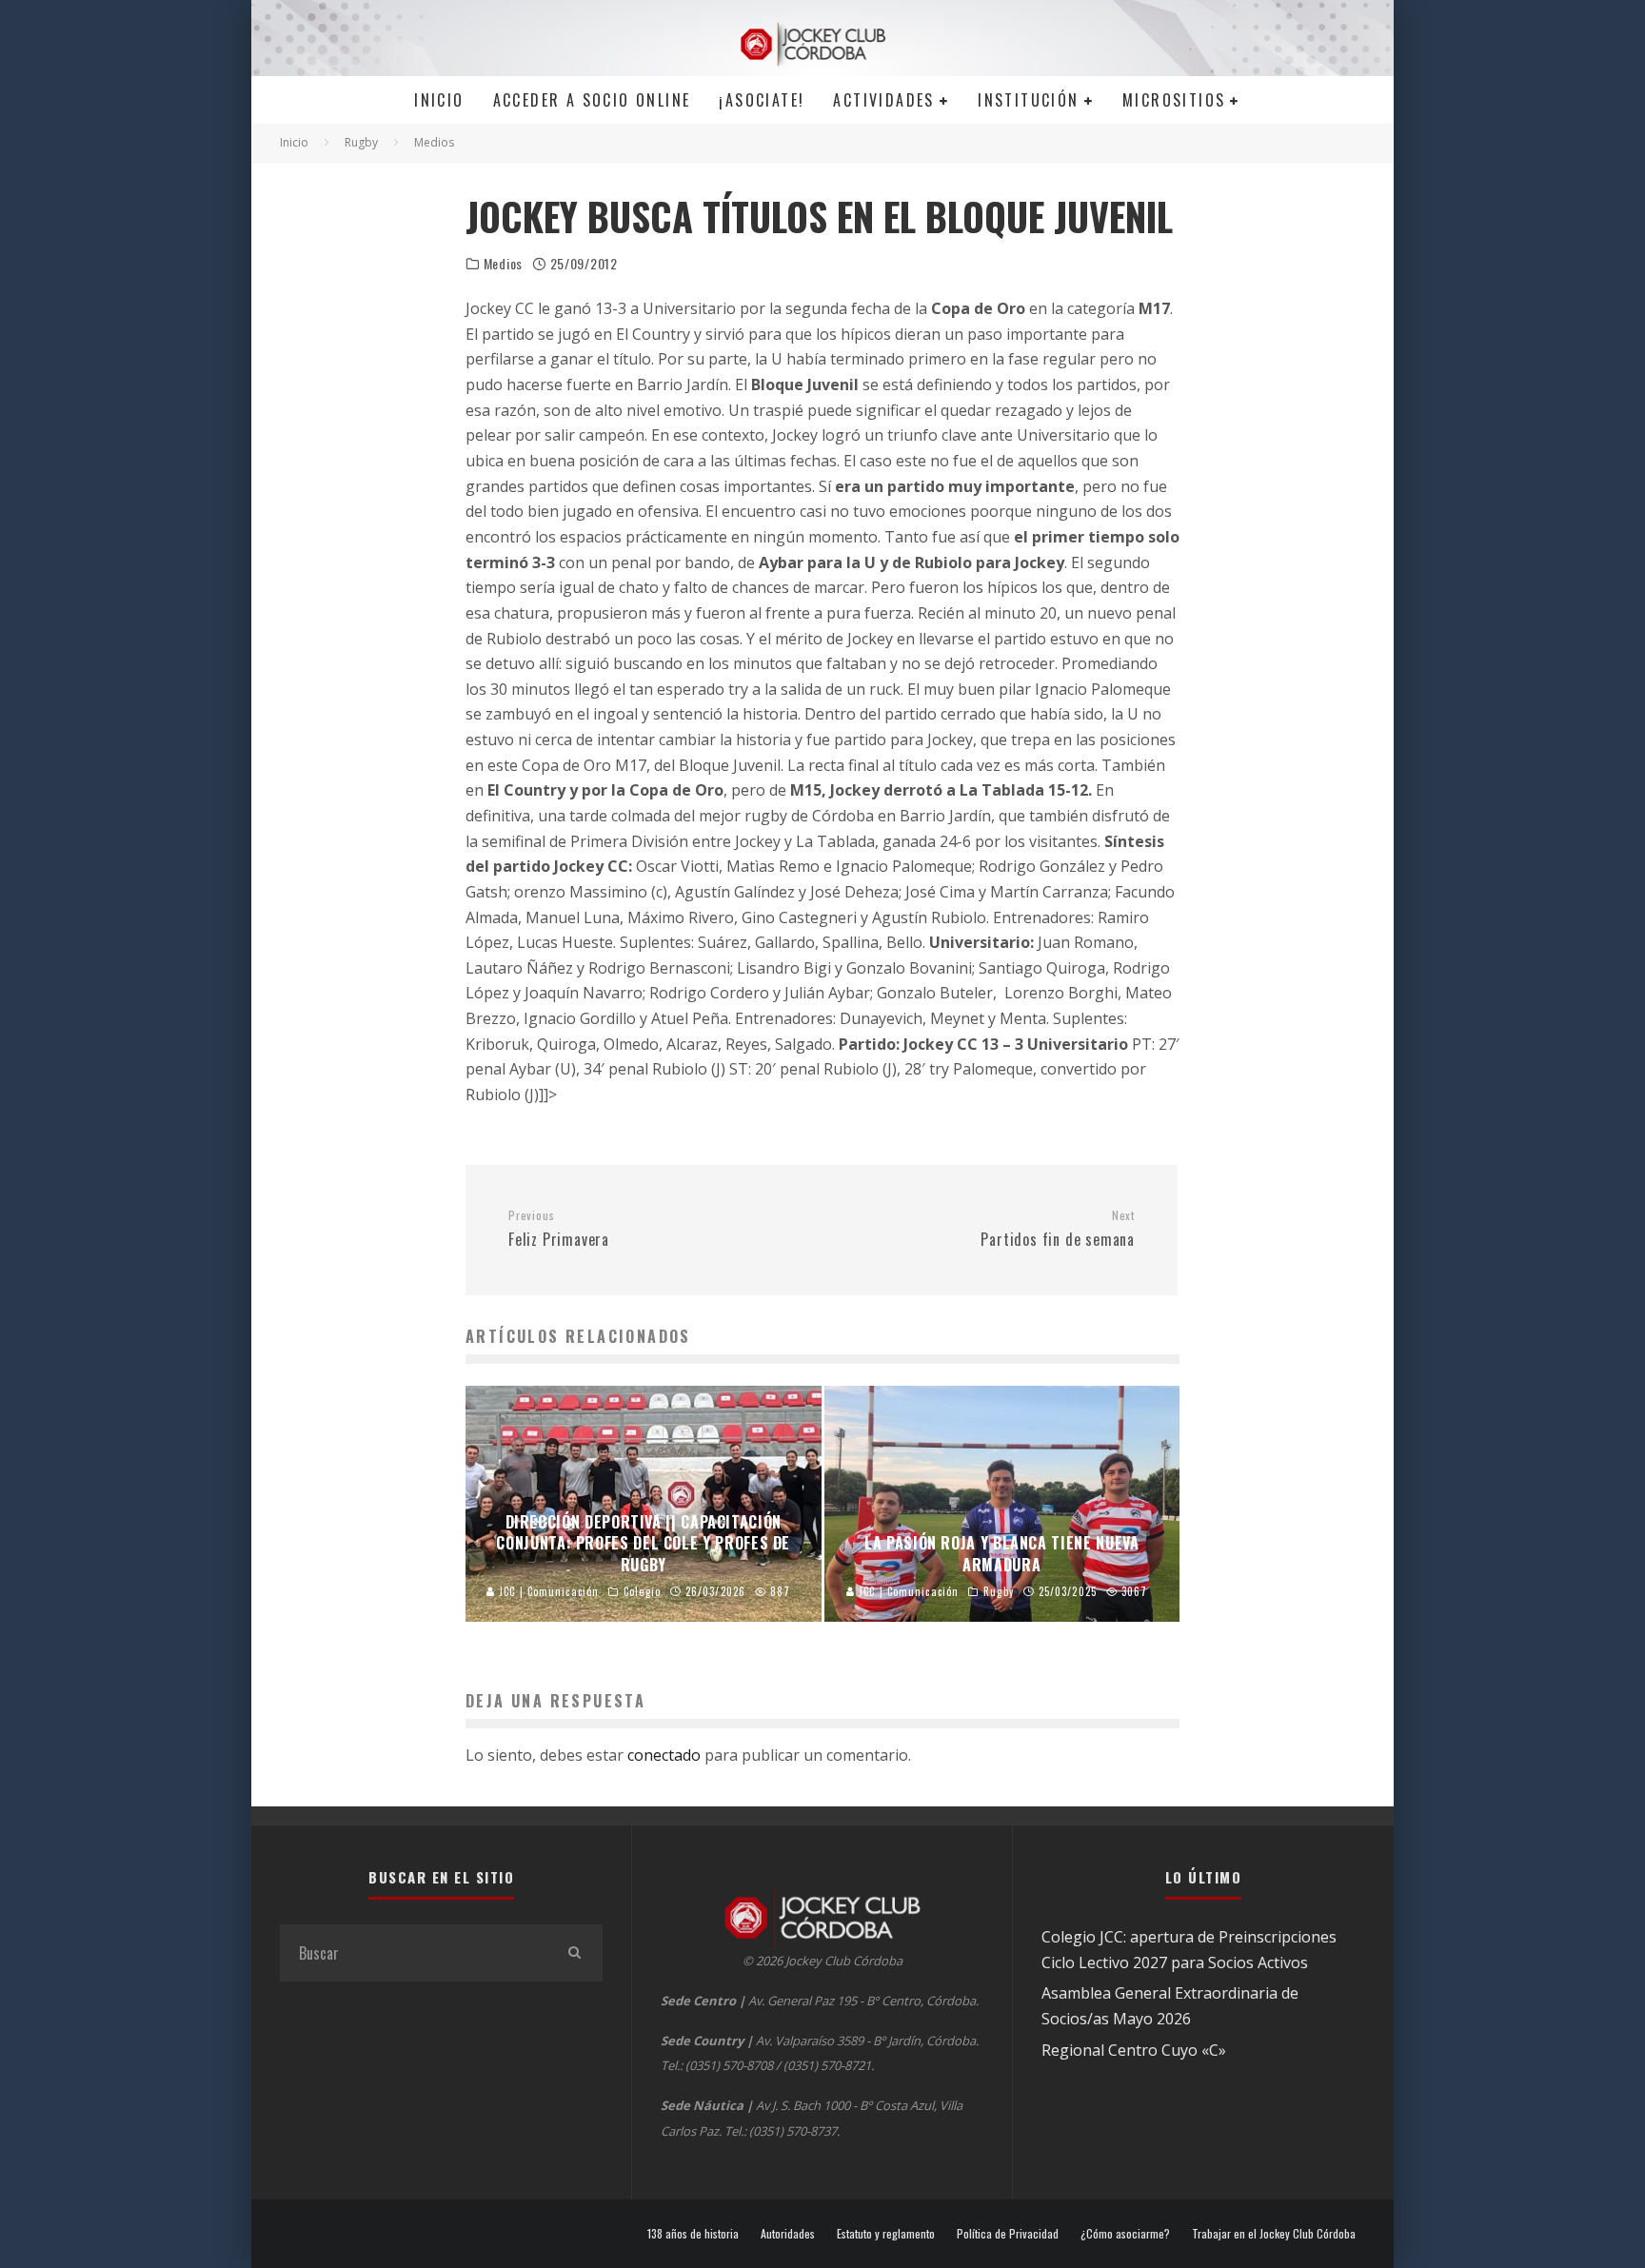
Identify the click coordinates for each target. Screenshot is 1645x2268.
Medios (503, 264)
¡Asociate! (762, 100)
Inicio (439, 100)
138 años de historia (693, 2234)
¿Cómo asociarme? (1125, 2234)
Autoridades (788, 2234)
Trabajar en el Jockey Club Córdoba (1274, 2234)
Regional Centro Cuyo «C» (1134, 2050)
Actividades (883, 100)
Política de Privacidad (1008, 2234)
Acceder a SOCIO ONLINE (592, 100)
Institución (1028, 100)
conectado (664, 1755)
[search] (574, 1953)
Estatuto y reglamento (886, 2234)
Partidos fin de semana (1058, 1230)
